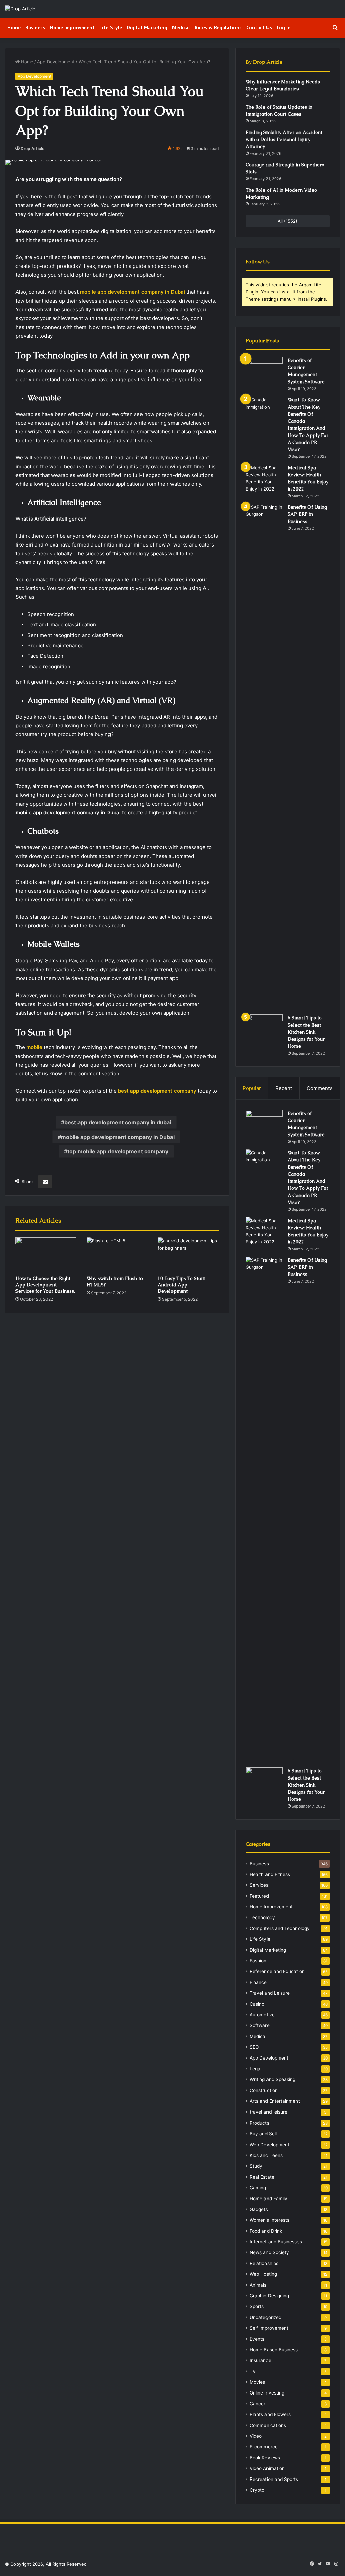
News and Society (269, 2252)
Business (35, 27)
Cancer (258, 2404)
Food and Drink (266, 2231)
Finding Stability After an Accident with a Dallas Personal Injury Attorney (284, 139)
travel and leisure (269, 2112)
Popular (252, 1088)
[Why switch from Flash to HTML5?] (117, 1255)
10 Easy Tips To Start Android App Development (181, 1285)
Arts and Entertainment (275, 2101)
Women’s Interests (270, 2220)
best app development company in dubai (118, 1122)
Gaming (258, 2188)
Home (14, 27)
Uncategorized (265, 2317)
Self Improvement (269, 2328)
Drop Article (33, 149)
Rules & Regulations (218, 27)
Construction (264, 2090)
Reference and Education (277, 1971)
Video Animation (267, 2468)
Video (256, 2436)
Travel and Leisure (270, 1993)
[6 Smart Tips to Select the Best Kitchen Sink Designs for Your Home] (264, 1027)
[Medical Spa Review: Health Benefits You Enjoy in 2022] (264, 478)
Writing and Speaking (273, 2079)
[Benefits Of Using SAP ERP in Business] (264, 757)
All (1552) (288, 221)
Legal (256, 2069)
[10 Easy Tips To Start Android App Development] (188, 1255)
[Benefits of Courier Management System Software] (264, 370)
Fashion (258, 1961)
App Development (56, 62)
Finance (258, 1982)
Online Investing (267, 2393)
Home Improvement (72, 27)
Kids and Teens (266, 2155)
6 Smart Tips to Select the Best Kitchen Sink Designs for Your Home (306, 1032)
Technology (262, 1917)
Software (260, 2025)
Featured (259, 1896)
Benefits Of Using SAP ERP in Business (307, 514)
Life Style (111, 27)
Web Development (270, 2145)
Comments (320, 1088)
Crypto (257, 2490)
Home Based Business (274, 2350)
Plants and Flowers (270, 2414)
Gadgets (259, 2209)
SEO (254, 2047)
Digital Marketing (147, 27)
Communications (268, 2425)
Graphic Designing (269, 2296)
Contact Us (259, 27)
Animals (258, 2285)
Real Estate (262, 2177)
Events (257, 2339)
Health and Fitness (270, 1874)
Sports (257, 2306)
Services (259, 1885)
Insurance (260, 2360)
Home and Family (269, 2199)
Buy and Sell (263, 2134)
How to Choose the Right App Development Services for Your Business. (45, 1285)
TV (253, 2371)
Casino (257, 2004)
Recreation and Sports (274, 2479)
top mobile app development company (118, 1151)
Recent (284, 1088)
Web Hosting (263, 2274)
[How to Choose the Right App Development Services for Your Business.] (46, 1255)
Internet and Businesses (276, 2242)
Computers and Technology (280, 1928)
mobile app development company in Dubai (118, 1137)
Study (256, 2166)
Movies (257, 2382)
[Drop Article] (20, 9)
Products (259, 2123)
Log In (284, 27)
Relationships (264, 2263)
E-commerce (264, 2447)
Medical (181, 27)
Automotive (262, 2015)
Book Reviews (265, 2458)
